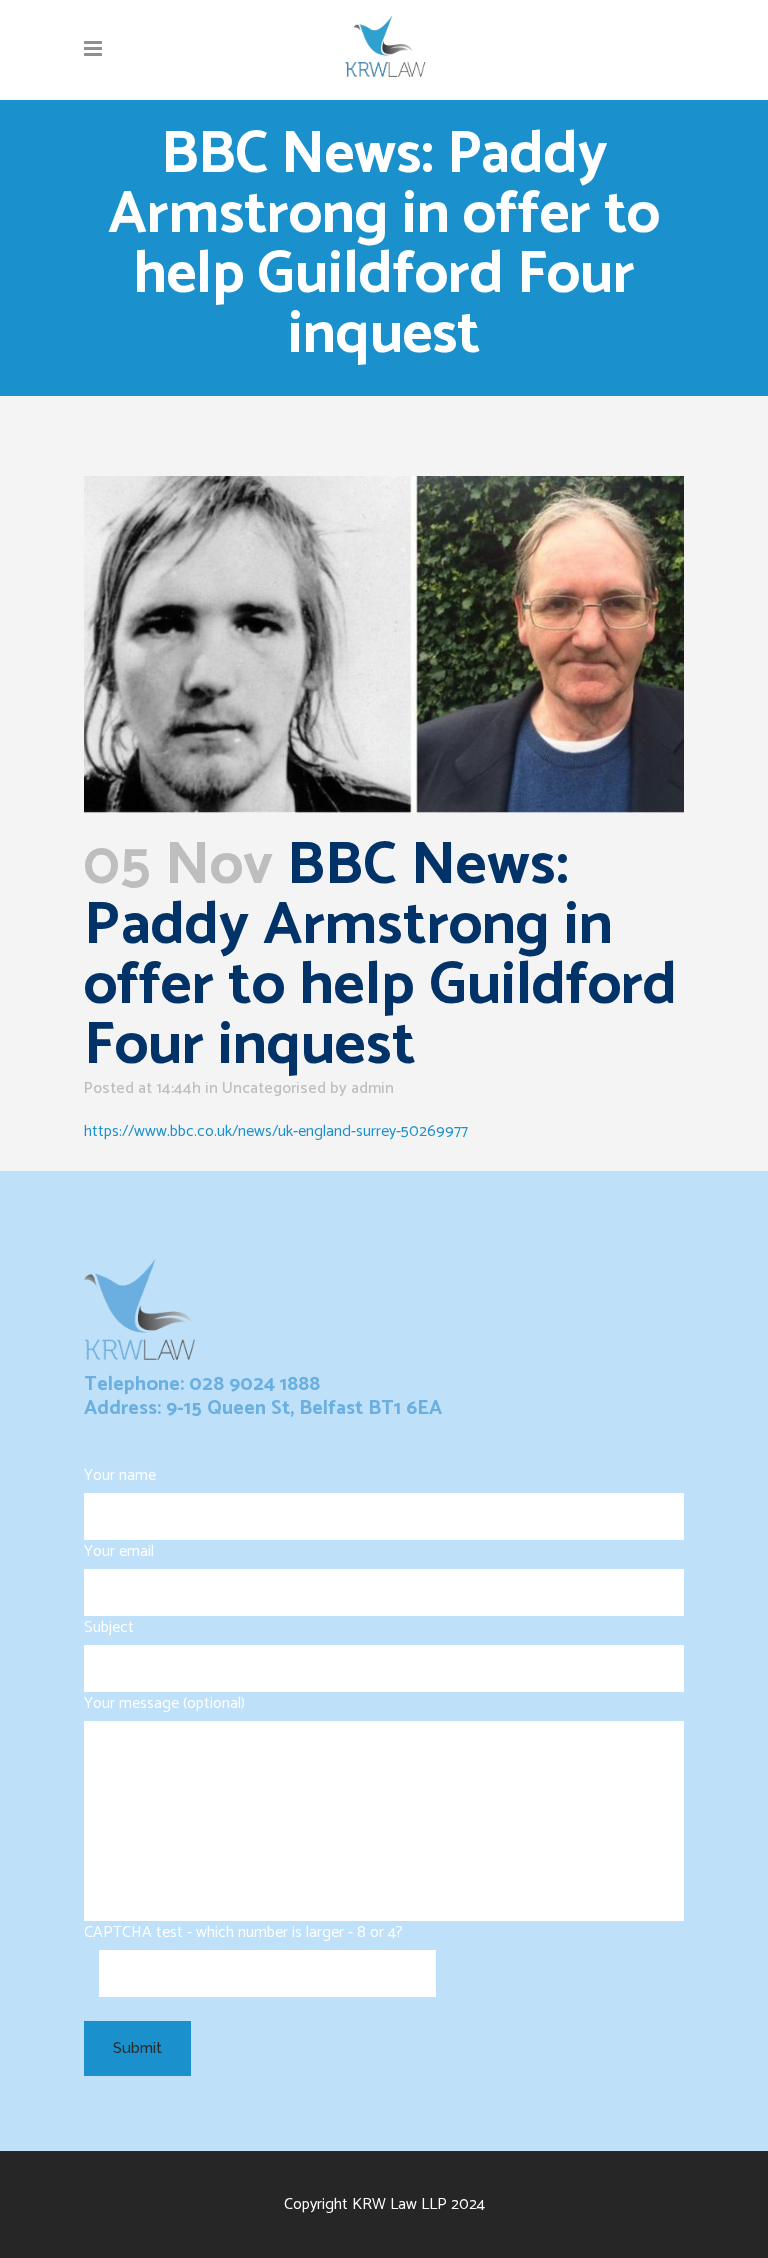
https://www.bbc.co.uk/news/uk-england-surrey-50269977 (276, 1131)
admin (372, 1088)
